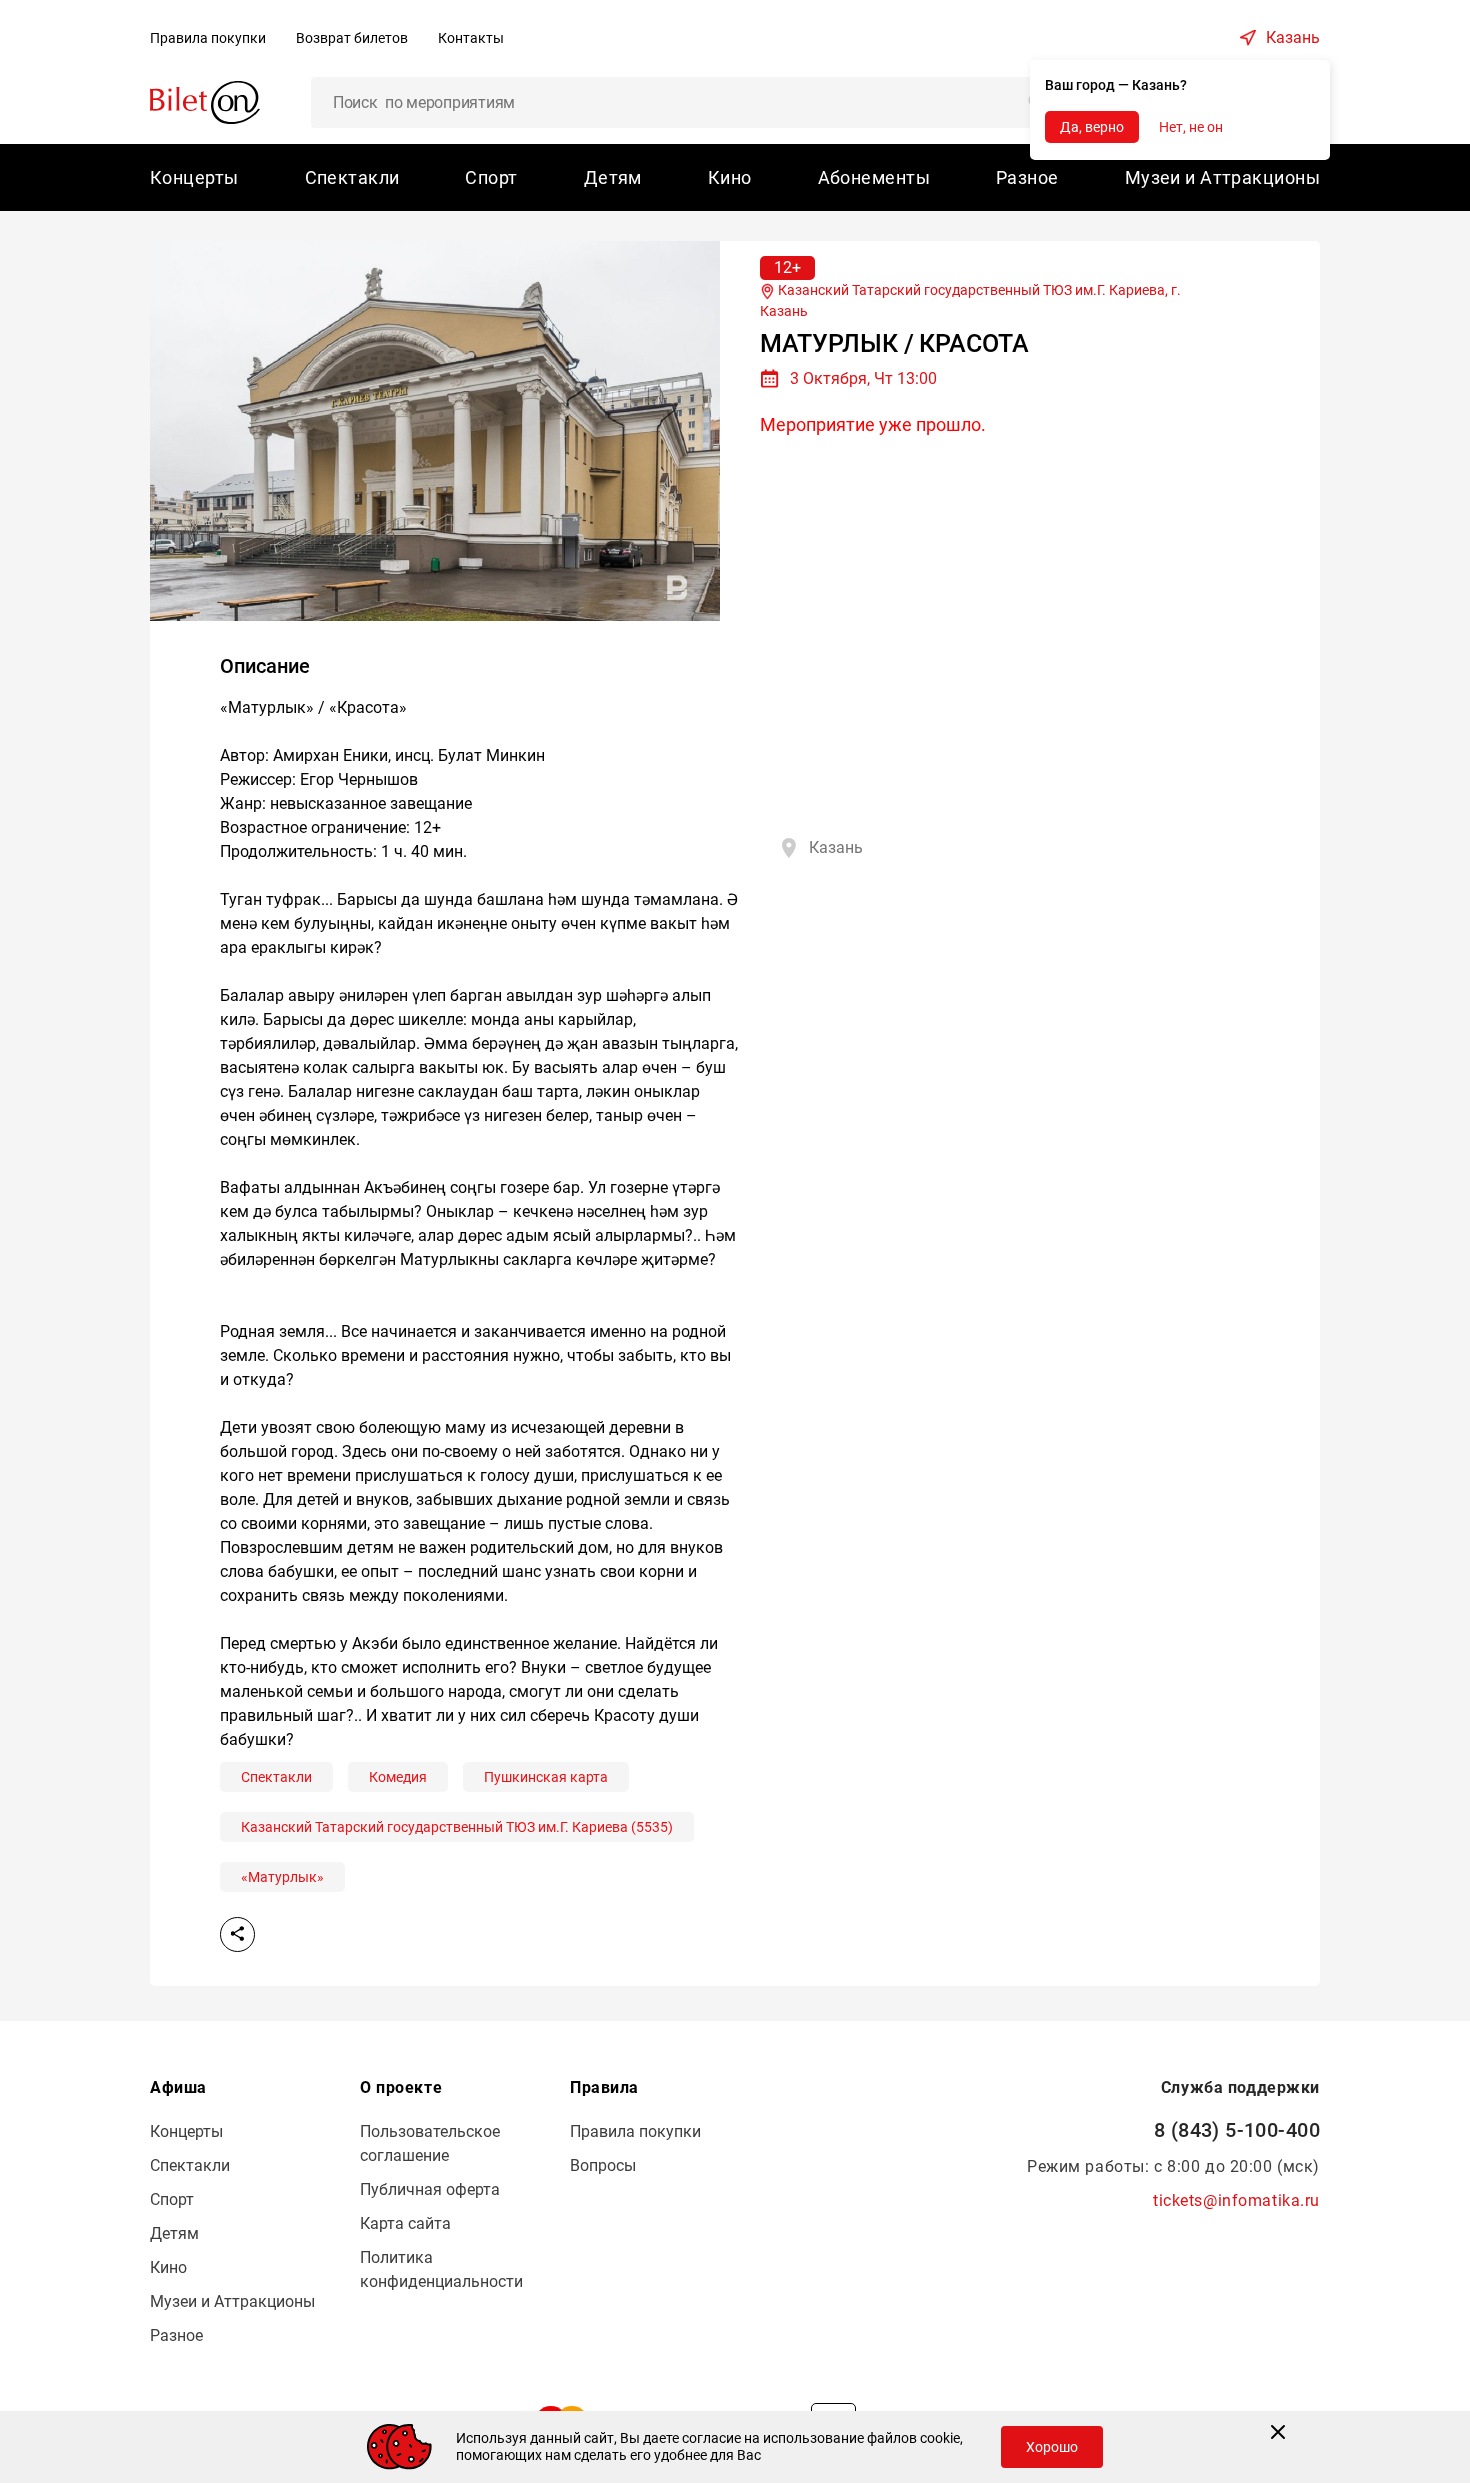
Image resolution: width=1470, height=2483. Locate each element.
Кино (730, 177)
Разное (1027, 177)
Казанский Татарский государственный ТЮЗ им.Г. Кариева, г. (970, 300)
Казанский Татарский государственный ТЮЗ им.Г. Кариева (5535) (457, 1827)
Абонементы (874, 177)
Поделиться (237, 1934)
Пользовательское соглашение (430, 2143)
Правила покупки (208, 38)
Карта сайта (405, 2223)
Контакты (471, 38)
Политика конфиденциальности (441, 2269)
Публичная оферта (430, 2189)
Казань (1293, 37)
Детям (613, 177)
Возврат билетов (352, 38)
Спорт (491, 177)
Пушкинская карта (546, 1777)
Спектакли (352, 177)
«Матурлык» (282, 1877)
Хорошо (1052, 2447)
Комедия (398, 1777)
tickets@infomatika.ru (1236, 2200)
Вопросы (603, 2165)
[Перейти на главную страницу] (205, 101)
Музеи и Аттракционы (1222, 177)
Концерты (194, 177)
